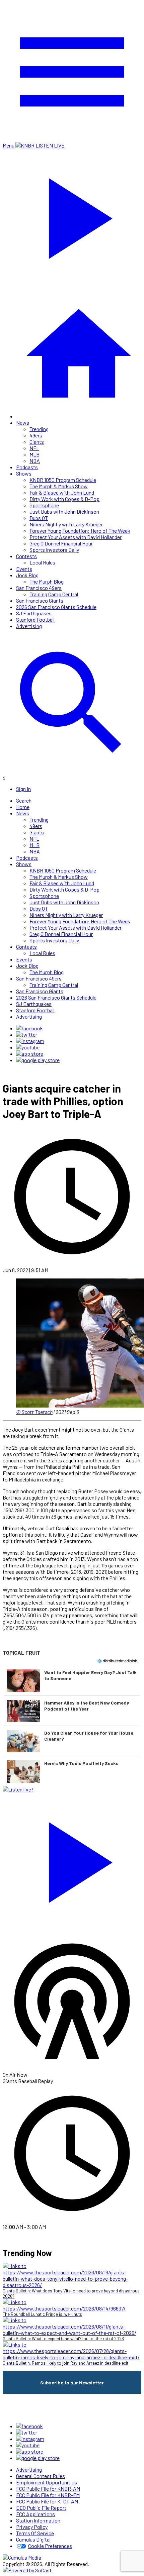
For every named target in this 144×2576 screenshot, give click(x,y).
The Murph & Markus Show (59, 486)
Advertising (29, 626)
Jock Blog (27, 575)
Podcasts (27, 467)
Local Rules (42, 562)
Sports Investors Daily (54, 550)
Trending (39, 429)
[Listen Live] (72, 1859)
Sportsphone (44, 505)
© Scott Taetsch (34, 1412)
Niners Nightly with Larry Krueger (66, 524)
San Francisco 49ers (39, 588)
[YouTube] (28, 1047)
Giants (37, 442)
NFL (34, 448)
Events (24, 569)
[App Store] (30, 1054)
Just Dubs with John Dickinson (64, 511)
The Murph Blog (47, 581)
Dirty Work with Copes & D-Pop (64, 499)
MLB (34, 454)
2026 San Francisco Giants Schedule (56, 607)
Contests (26, 556)
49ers (36, 435)
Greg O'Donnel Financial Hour (61, 543)
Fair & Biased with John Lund (62, 492)
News (23, 423)
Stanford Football (35, 620)
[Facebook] (29, 1028)
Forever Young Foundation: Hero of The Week (80, 531)
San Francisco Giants (40, 600)
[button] (72, 1680)
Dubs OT (39, 518)
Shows (24, 473)
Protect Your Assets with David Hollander (76, 537)
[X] (27, 1035)
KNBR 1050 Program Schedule (63, 480)
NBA (35, 461)
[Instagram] (30, 1041)
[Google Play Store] (38, 1060)
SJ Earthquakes (34, 613)
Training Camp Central (54, 594)
